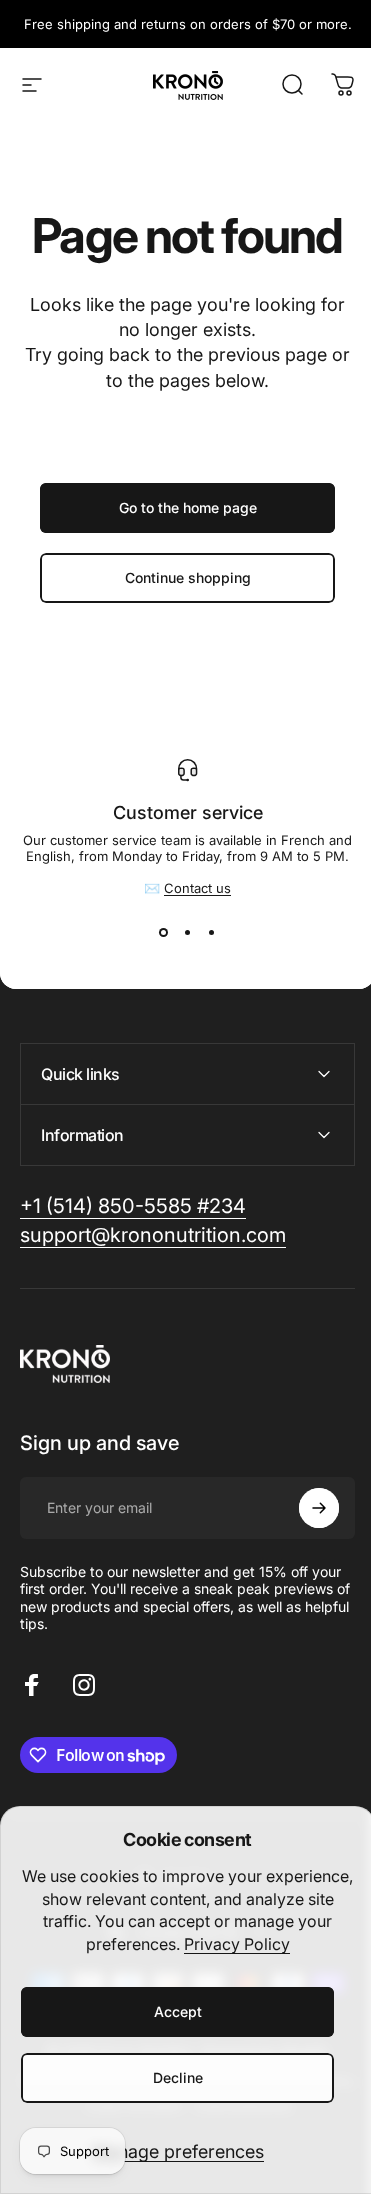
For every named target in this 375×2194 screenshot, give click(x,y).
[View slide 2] (188, 932)
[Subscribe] (304, 1508)
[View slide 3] (212, 932)
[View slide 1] (164, 932)
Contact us (197, 888)
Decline (178, 2077)
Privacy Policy (237, 1944)
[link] (133, 1206)
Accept (178, 2011)
